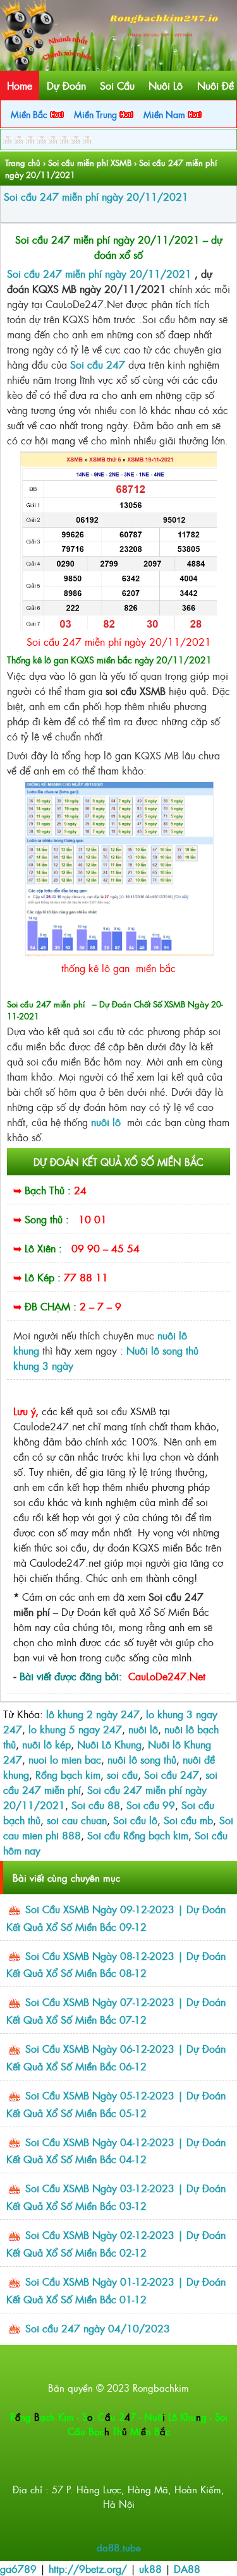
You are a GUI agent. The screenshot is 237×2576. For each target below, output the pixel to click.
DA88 (187, 2568)
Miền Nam (166, 114)
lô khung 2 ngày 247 (93, 1714)
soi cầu (122, 1774)
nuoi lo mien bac (65, 1759)
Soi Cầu (117, 85)
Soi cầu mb (188, 1820)
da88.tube (119, 2547)
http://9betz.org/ (88, 2568)
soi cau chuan (77, 1820)
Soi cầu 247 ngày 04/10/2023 (98, 2328)
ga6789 (18, 2568)
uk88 (150, 2568)
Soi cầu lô (135, 1820)
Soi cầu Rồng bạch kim (138, 1835)
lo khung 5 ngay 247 (75, 1729)
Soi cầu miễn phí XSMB (90, 163)
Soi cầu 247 (98, 364)
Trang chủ (23, 163)
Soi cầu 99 (151, 1805)
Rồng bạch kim (68, 1774)
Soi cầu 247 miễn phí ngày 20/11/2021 (96, 196)
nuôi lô (143, 1729)
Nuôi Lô (166, 85)
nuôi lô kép (46, 1744)
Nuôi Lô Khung (109, 1744)
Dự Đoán (66, 85)
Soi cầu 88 (96, 1805)
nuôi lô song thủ (142, 1759)
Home (20, 85)
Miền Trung (97, 114)
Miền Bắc (30, 114)
